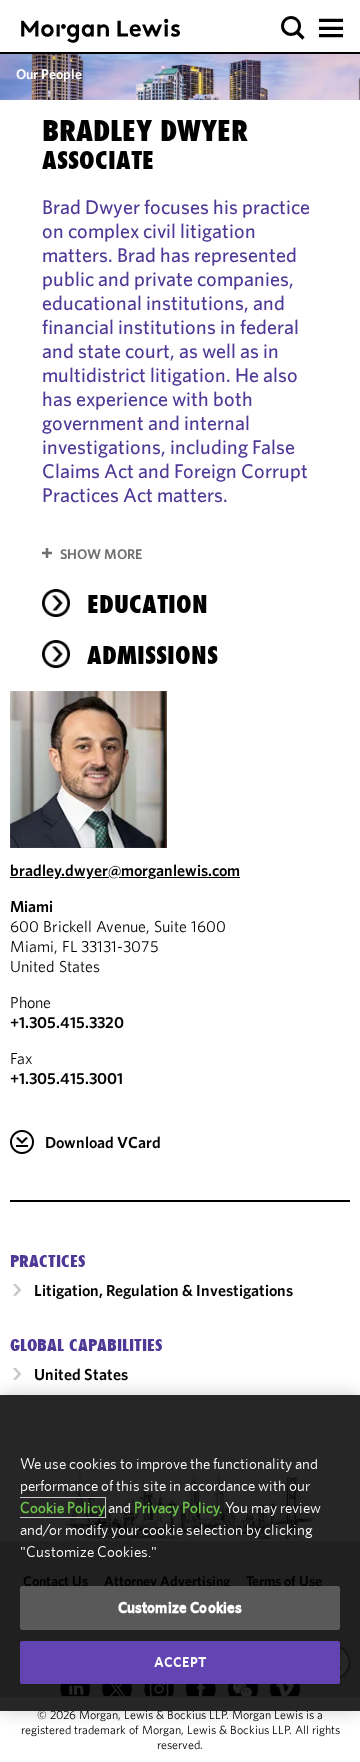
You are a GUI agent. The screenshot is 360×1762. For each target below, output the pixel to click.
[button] (293, 28)
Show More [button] (101, 554)
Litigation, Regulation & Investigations (163, 1290)
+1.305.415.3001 (66, 1078)
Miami (31, 906)
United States (81, 1374)
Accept (180, 1662)
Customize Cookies (180, 1607)
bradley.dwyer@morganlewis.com (125, 870)
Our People (49, 74)
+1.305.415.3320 (67, 1022)
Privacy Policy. (178, 1507)
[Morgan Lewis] (100, 30)
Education (147, 604)
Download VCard (103, 1142)
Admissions (152, 655)
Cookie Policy (62, 1507)
